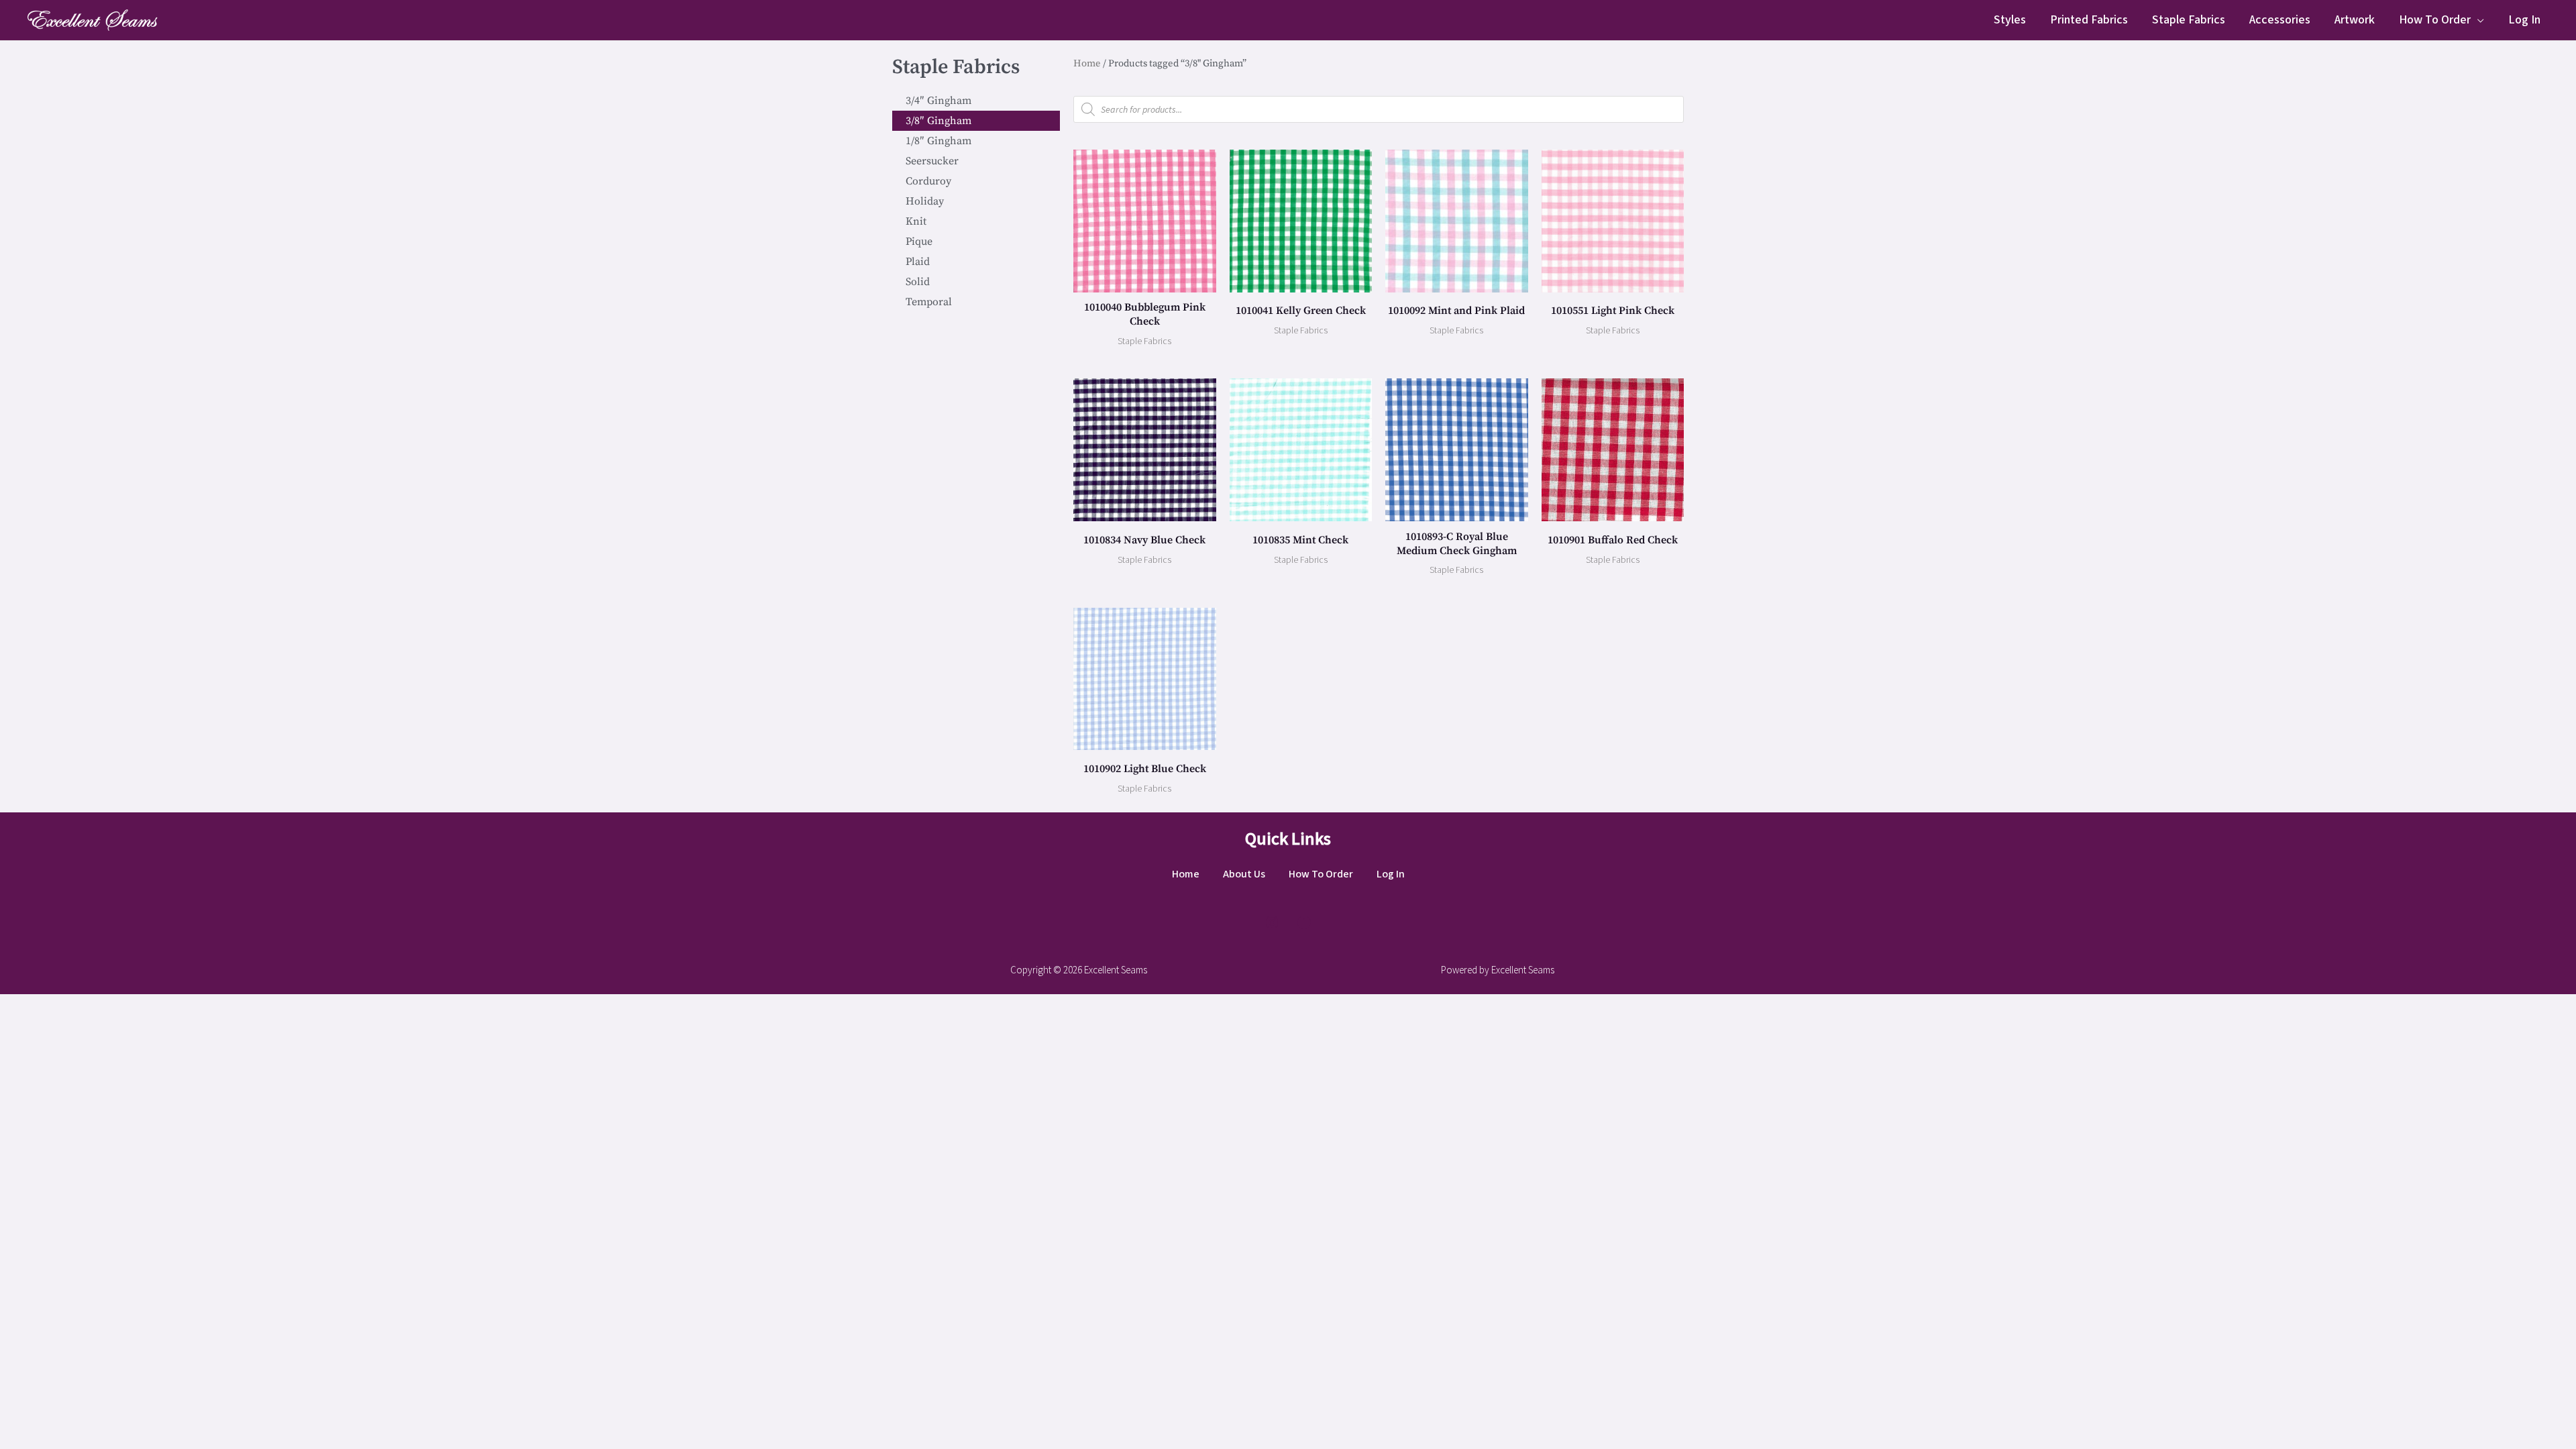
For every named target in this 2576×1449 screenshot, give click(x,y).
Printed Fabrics (2089, 20)
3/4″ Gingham (938, 101)
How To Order (2435, 20)
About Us (1244, 874)
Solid (918, 282)
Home (1087, 63)
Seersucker (932, 161)
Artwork (2355, 20)
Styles (2010, 20)
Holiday (925, 201)
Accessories (2280, 20)
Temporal (929, 302)
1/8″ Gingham (938, 141)
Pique (919, 241)
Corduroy (928, 181)
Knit (916, 221)
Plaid (918, 262)
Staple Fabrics (2189, 20)
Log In (2524, 20)
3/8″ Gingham (938, 121)
